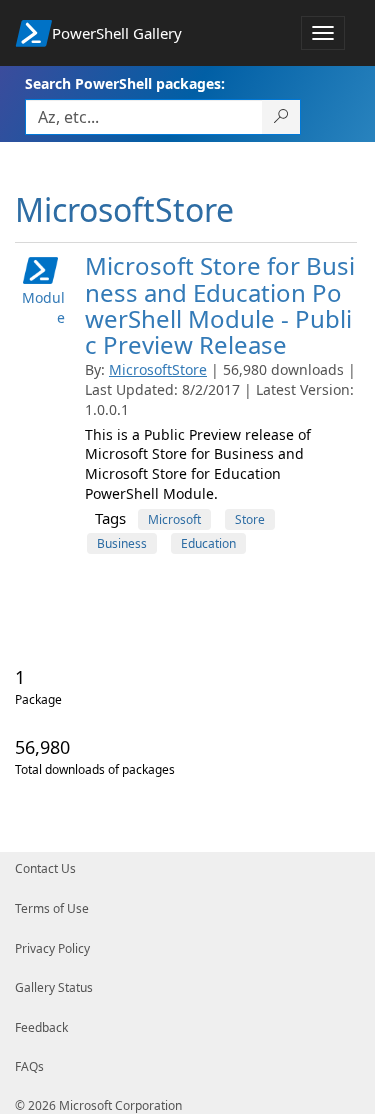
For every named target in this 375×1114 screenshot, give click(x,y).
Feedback (41, 1027)
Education (208, 543)
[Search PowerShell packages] (281, 117)
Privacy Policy (52, 948)
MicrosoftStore (158, 369)
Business (122, 543)
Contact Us (45, 868)
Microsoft (174, 519)
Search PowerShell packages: (125, 83)
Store (250, 519)
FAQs (29, 1066)
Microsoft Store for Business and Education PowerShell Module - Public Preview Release (220, 305)
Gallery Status (54, 987)
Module (43, 307)
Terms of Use (52, 908)
